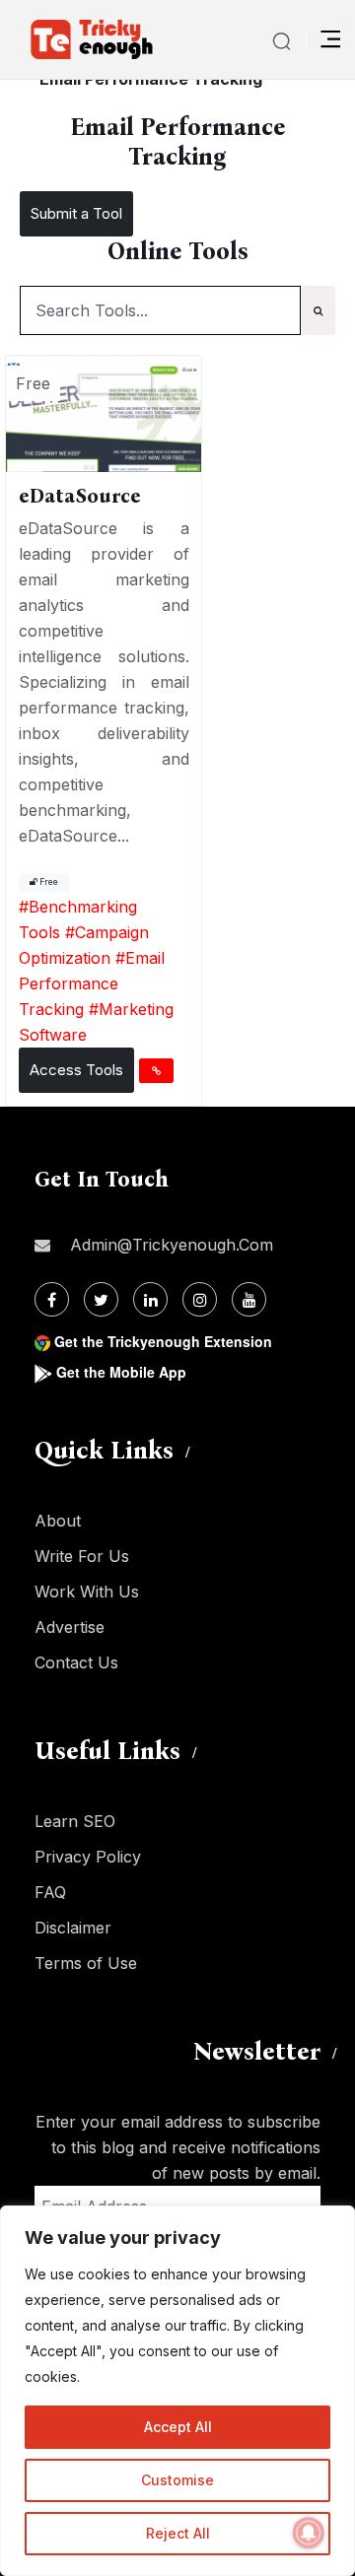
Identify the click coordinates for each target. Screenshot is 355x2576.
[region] (177, 2391)
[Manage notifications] (309, 2533)
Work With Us (87, 1592)
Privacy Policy (88, 1857)
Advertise (70, 1627)
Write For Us (82, 1556)
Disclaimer (73, 1928)
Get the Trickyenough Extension (163, 1341)
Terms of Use (86, 1963)
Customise (177, 2480)
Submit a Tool (76, 213)
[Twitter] (101, 1299)
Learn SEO (75, 1821)
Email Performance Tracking (92, 983)
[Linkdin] (150, 1299)
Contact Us (76, 1662)
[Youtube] (249, 1299)
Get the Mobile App (121, 1372)
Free (48, 882)
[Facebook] (52, 1299)
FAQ (50, 1892)
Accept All (178, 2427)
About (58, 1521)
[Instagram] (200, 1299)
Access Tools (76, 1070)
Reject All (178, 2533)
